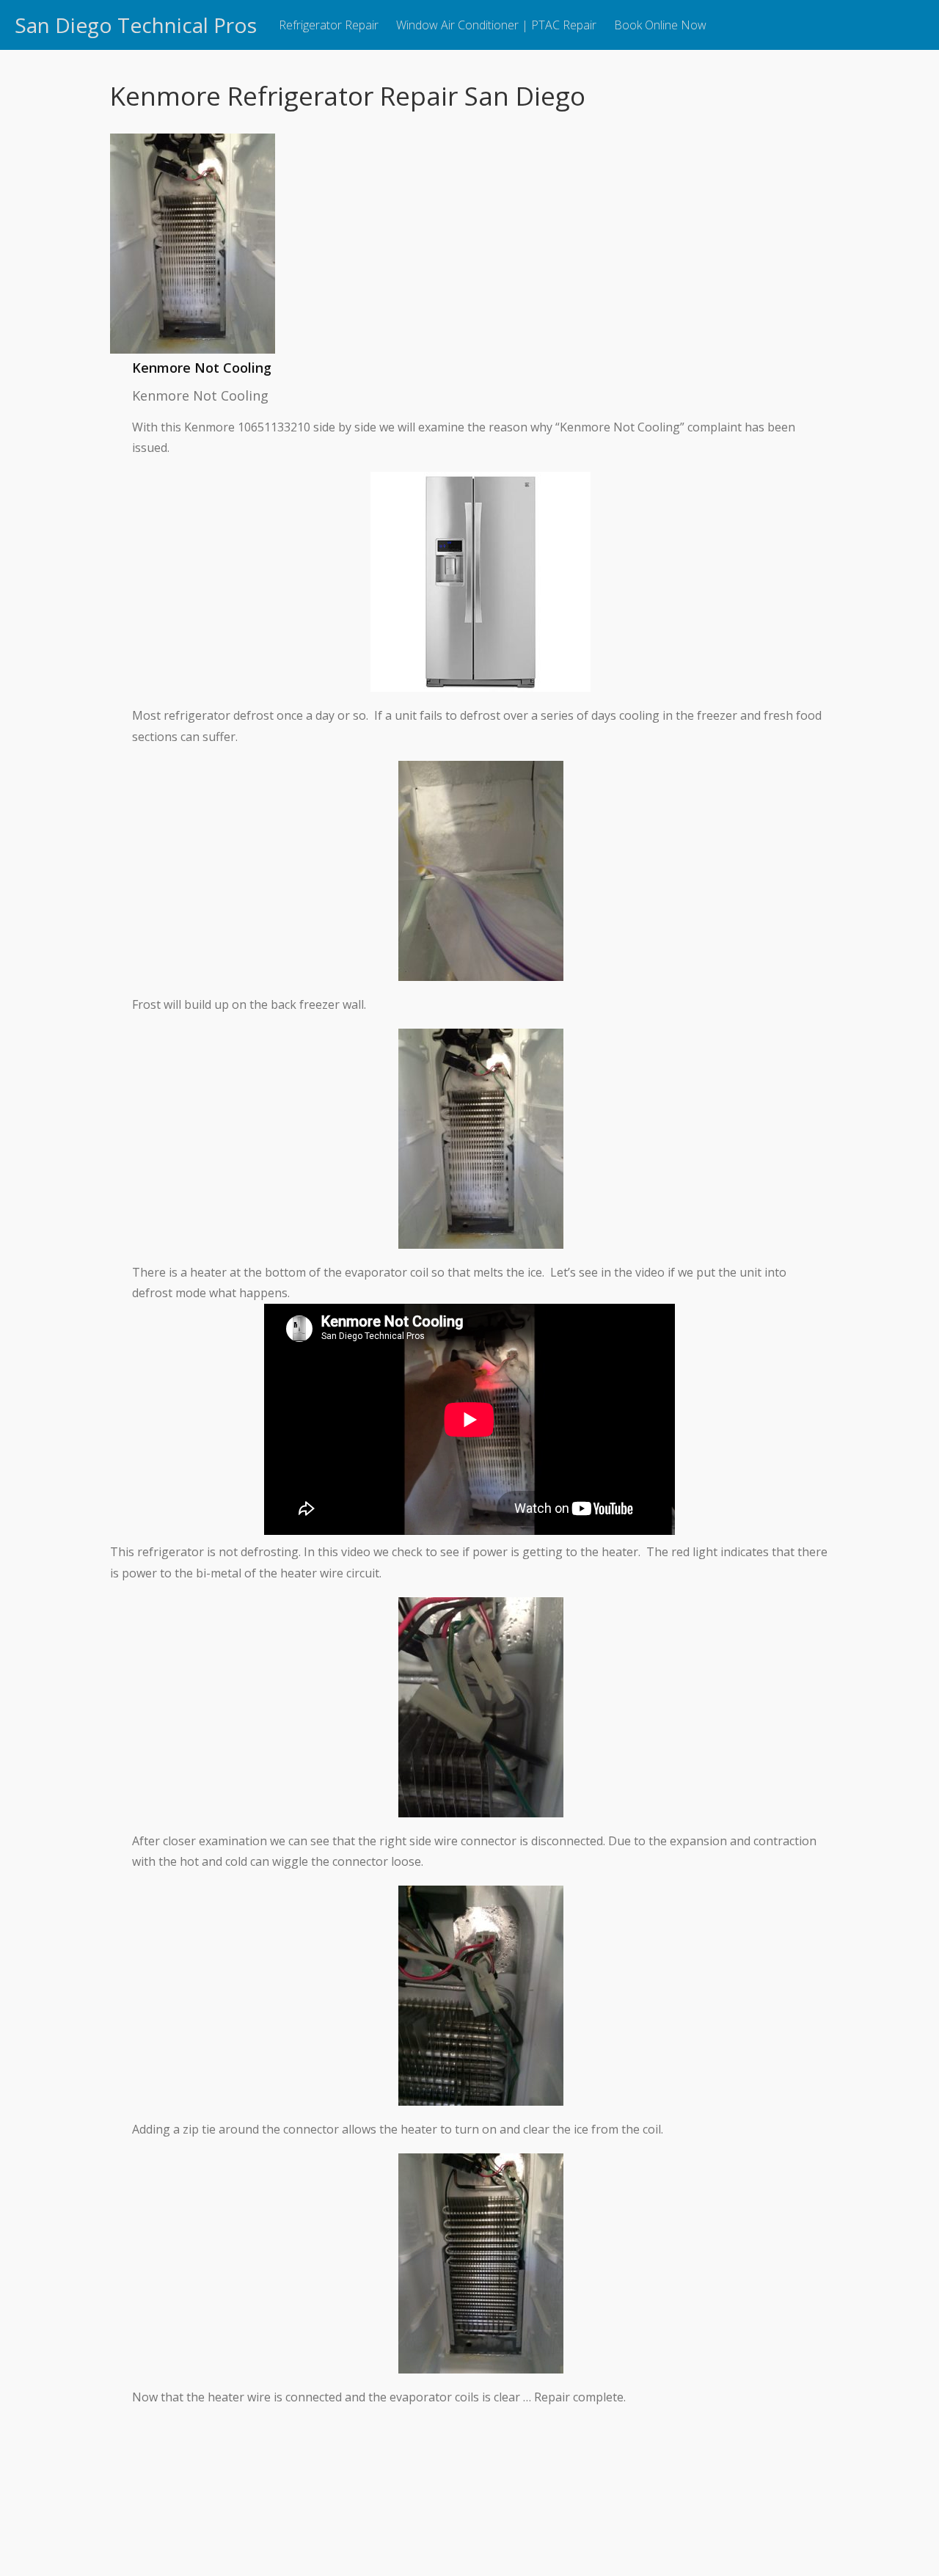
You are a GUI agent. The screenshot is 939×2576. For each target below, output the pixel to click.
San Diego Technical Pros (136, 25)
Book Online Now (660, 25)
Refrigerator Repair (329, 25)
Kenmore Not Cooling (202, 368)
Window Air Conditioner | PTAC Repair (496, 25)
